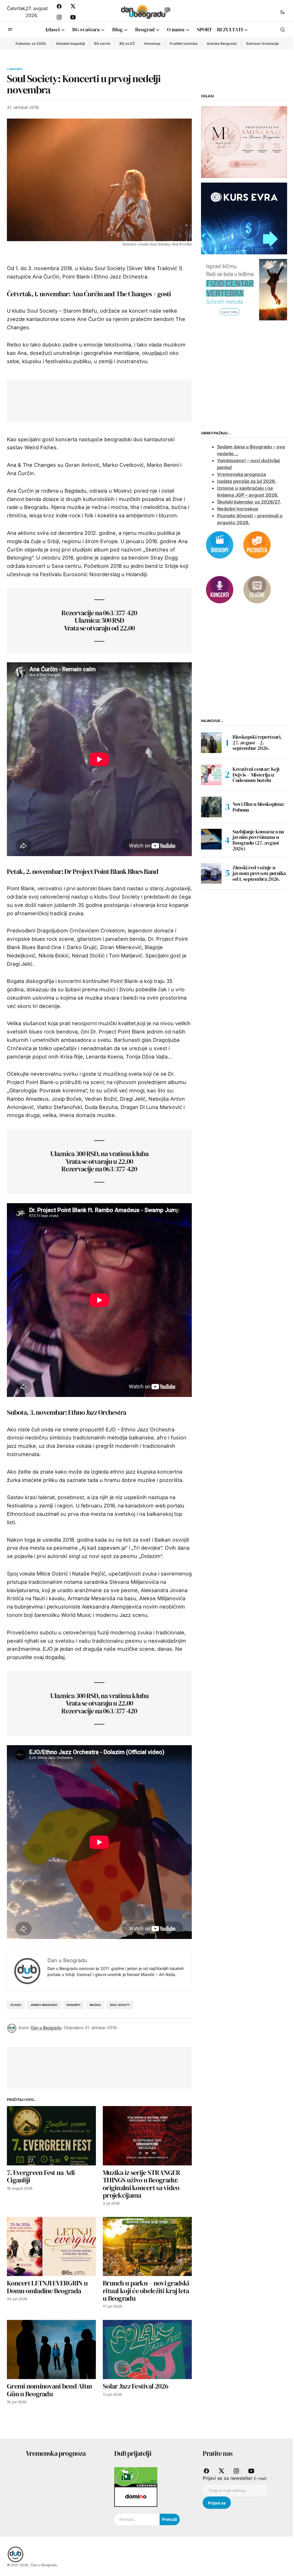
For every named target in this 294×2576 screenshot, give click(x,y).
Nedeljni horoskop (238, 509)
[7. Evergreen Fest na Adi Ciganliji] (51, 2136)
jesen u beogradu (44, 2005)
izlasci (16, 2005)
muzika (95, 2005)
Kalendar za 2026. (31, 43)
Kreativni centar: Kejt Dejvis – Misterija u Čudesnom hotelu (256, 775)
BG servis (102, 43)
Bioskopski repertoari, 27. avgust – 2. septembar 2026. (257, 743)
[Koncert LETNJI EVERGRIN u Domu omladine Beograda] (51, 2247)
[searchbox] (137, 2519)
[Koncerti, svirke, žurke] (220, 589)
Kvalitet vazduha (184, 43)
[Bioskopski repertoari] (220, 545)
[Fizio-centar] (244, 289)
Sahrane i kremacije (262, 43)
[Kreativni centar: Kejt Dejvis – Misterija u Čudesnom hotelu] (211, 775)
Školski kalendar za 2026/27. (249, 502)
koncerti (73, 2005)
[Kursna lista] (244, 142)
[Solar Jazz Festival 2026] (147, 2350)
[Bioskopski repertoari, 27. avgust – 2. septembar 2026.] (211, 743)
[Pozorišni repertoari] (257, 545)
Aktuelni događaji (70, 43)
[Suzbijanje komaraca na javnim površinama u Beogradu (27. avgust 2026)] (211, 839)
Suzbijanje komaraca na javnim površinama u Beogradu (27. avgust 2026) (258, 840)
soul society (120, 2005)
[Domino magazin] (136, 2496)
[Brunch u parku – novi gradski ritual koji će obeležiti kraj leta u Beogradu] (147, 2247)
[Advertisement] (118, 399)
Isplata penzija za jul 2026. (247, 481)
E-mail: (260, 2478)
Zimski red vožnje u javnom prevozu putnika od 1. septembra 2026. (259, 873)
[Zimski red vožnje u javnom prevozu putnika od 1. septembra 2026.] (211, 873)
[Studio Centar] (136, 2477)
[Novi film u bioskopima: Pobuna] (211, 807)
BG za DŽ (127, 43)
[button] (283, 12)
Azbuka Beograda (222, 43)
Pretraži (170, 2519)
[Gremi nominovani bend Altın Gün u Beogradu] (51, 2350)
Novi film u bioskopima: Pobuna (259, 807)
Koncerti (16, 69)
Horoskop (152, 43)
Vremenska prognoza (241, 474)
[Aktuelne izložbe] (257, 589)
